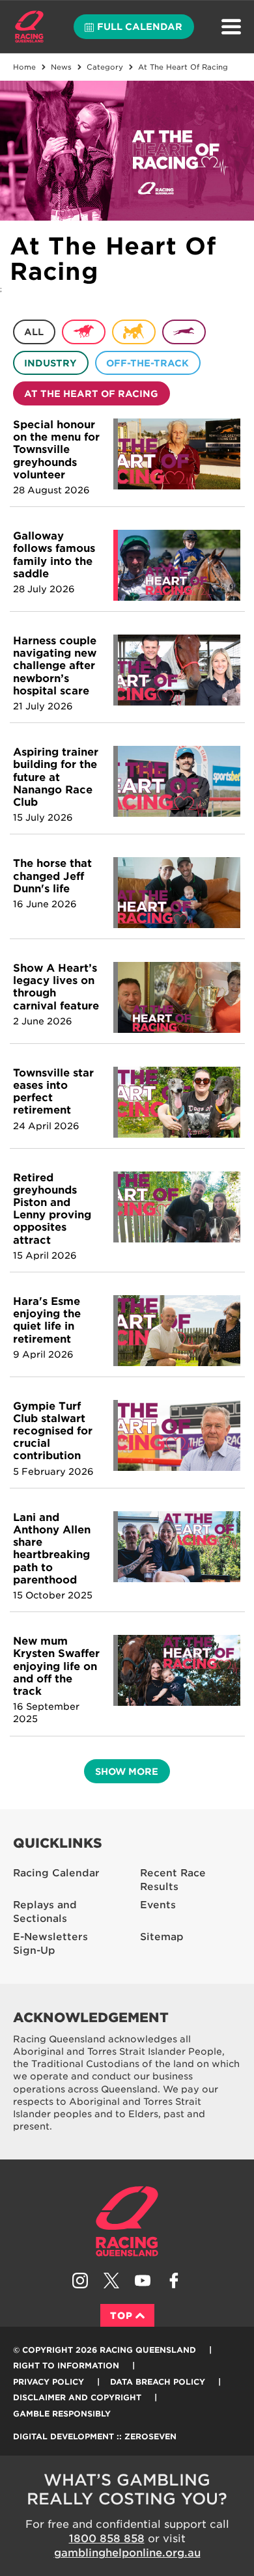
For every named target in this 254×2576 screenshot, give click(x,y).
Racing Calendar (56, 1873)
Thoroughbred (84, 332)
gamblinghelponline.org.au (127, 2553)
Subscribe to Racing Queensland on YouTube (143, 2281)
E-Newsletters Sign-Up (50, 1944)
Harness (134, 332)
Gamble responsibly (62, 2414)
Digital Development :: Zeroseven (95, 2436)
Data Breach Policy (158, 2382)
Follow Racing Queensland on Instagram (80, 2281)
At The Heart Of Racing (91, 394)
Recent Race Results (173, 1880)
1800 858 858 (107, 2539)
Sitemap (162, 1937)
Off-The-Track (148, 363)
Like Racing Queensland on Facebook (174, 2281)
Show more (127, 1772)
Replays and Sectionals (45, 1912)
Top (121, 2316)
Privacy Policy (49, 2382)
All (34, 332)
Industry (50, 363)
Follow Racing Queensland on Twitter (111, 2281)
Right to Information (66, 2365)
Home (29, 27)
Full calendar (140, 27)
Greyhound (184, 332)
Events (158, 1905)
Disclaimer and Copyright (77, 2397)
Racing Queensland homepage (127, 2221)
